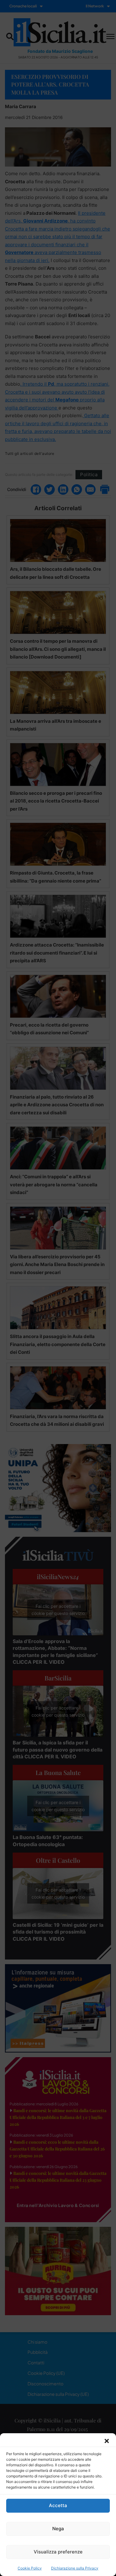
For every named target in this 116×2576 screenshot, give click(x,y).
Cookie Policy (30, 2568)
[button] (107, 2441)
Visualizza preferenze (58, 2552)
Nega (58, 2529)
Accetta (58, 2505)
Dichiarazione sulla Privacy (75, 2568)
